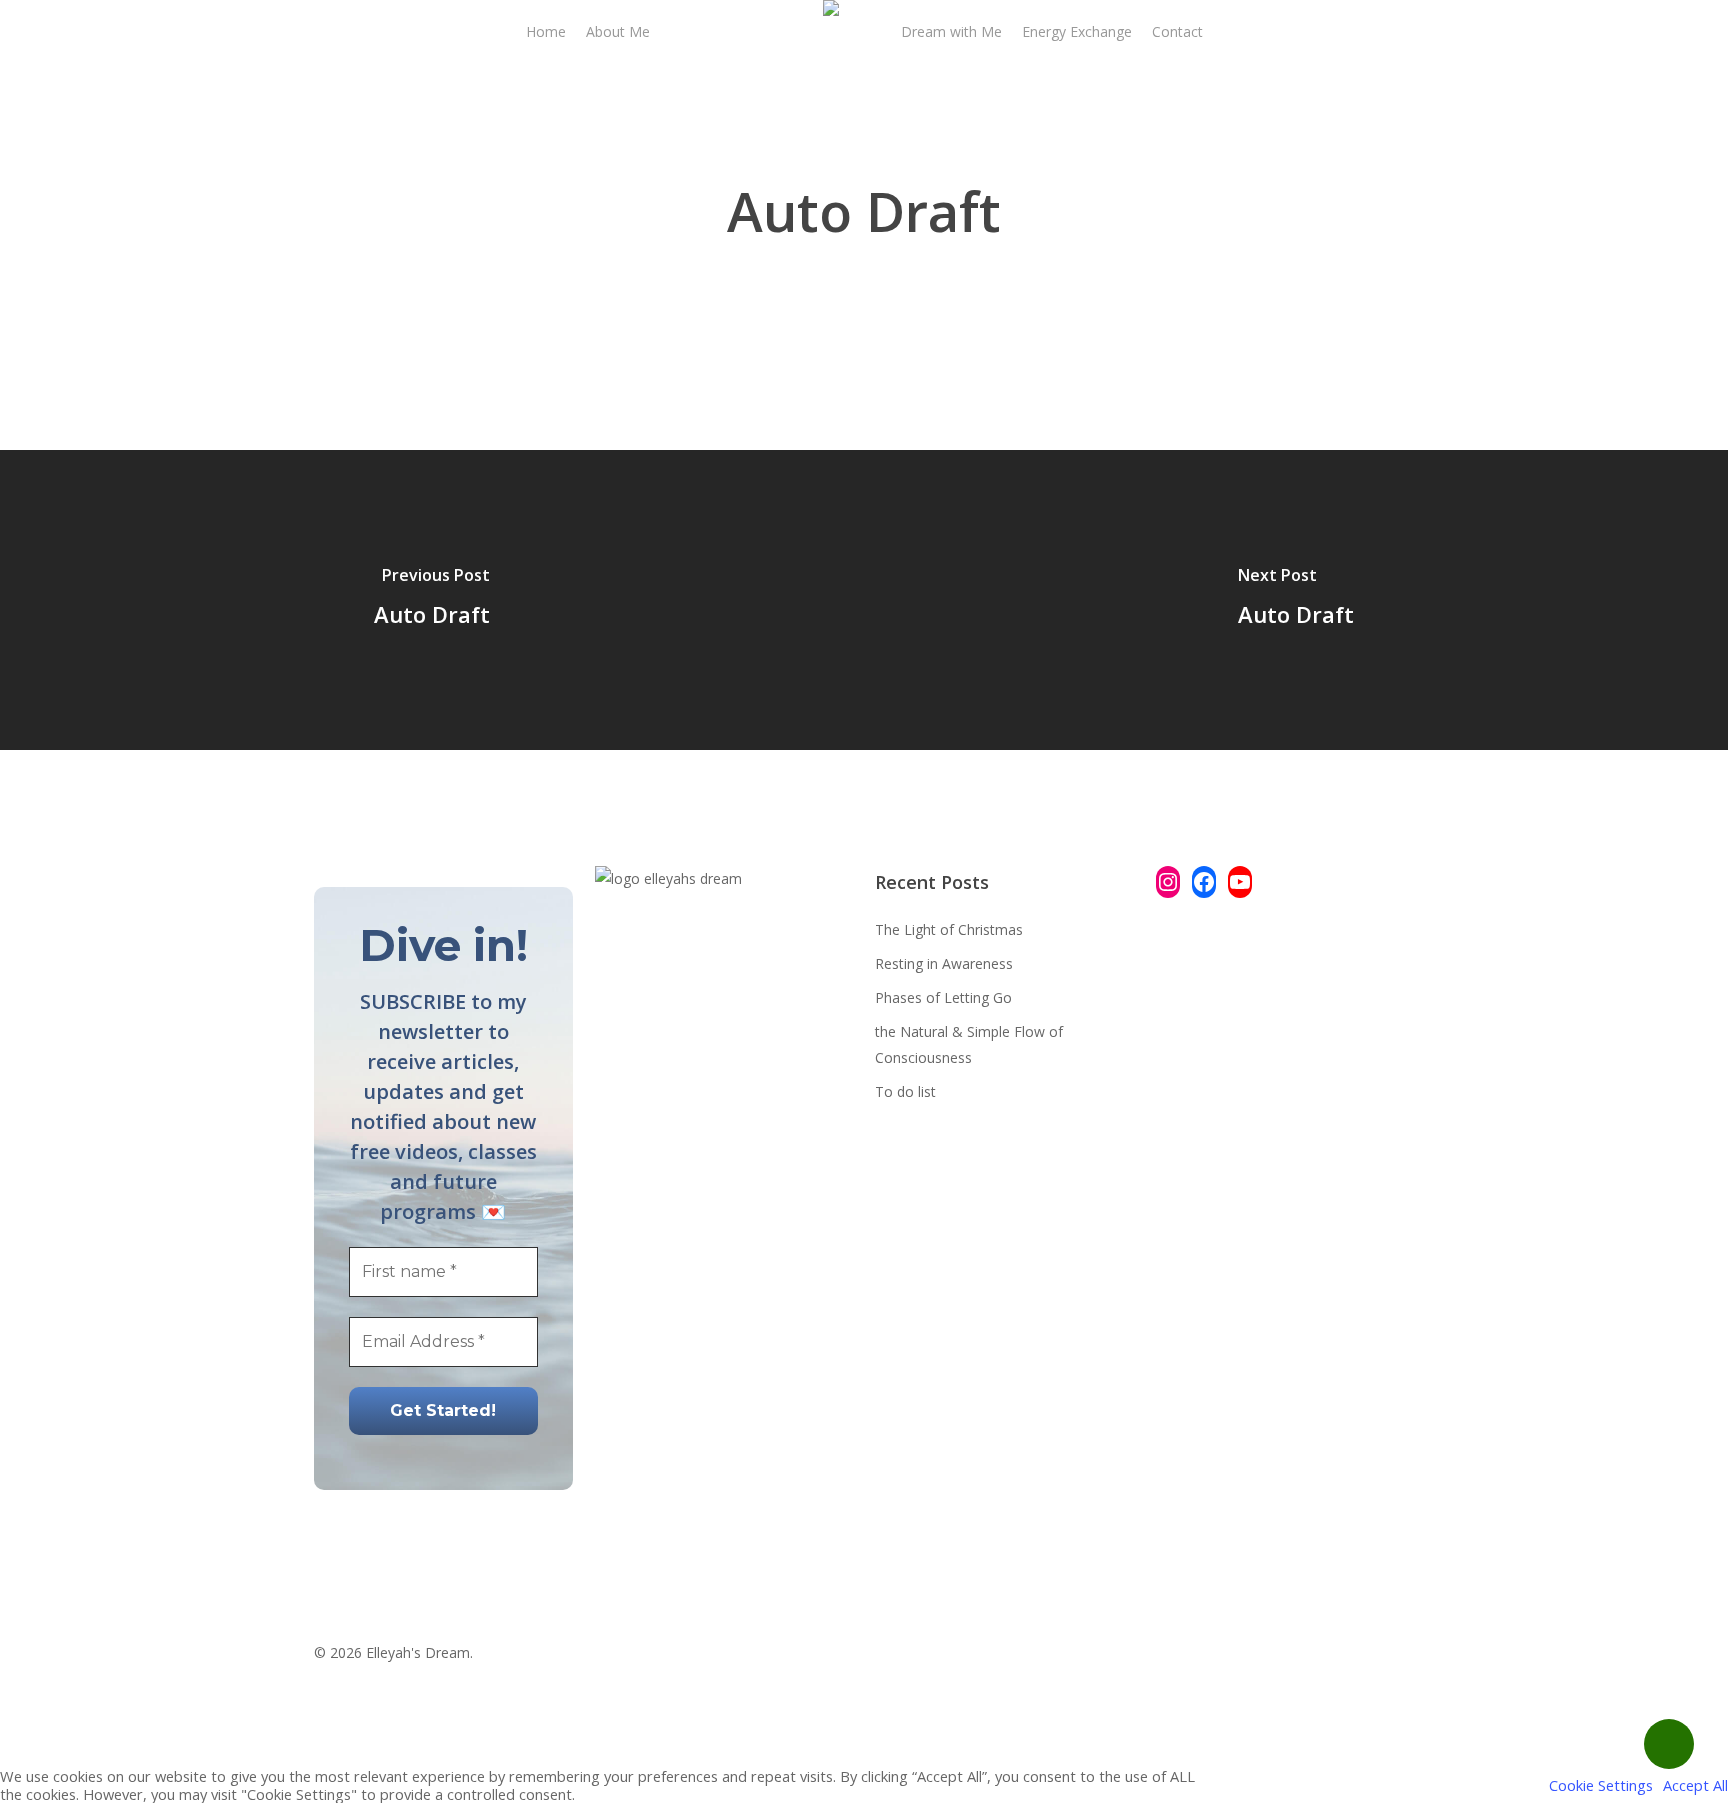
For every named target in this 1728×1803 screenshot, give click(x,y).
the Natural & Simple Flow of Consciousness (969, 1044)
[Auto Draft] (432, 600)
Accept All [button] (1695, 1785)
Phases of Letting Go (943, 997)
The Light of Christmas (949, 929)
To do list (905, 1091)
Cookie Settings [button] (1601, 1785)
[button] (864, 1754)
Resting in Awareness (944, 963)
